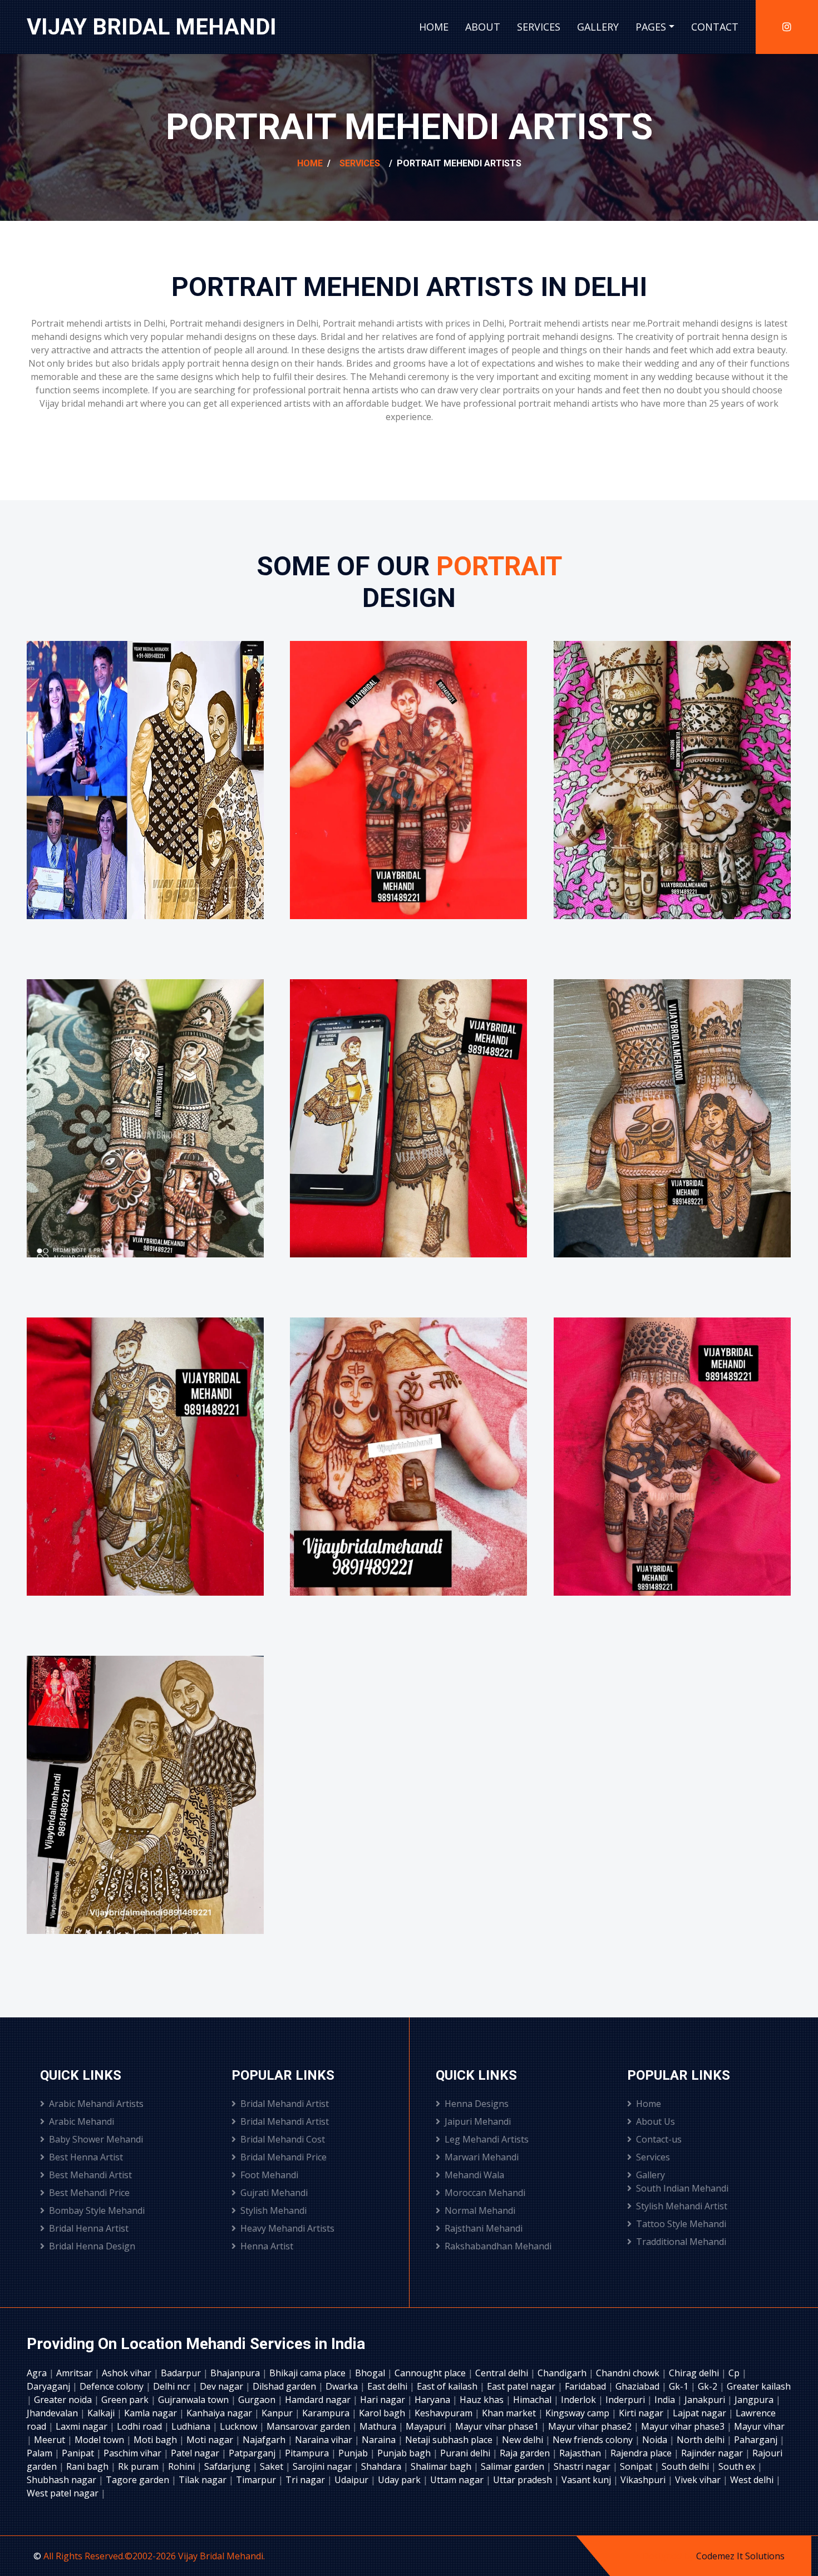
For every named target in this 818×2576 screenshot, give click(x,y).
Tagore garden (139, 2480)
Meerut (51, 2440)
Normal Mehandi (480, 2210)
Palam (41, 2453)
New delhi (524, 2440)
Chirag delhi (695, 2373)
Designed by (669, 2556)
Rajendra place (642, 2453)
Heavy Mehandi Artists (287, 2228)
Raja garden (526, 2453)
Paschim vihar (134, 2453)
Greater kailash (759, 2386)
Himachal (533, 2400)
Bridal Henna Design (92, 2246)
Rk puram (139, 2466)
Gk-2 (709, 2386)
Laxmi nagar (83, 2426)
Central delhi (503, 2373)
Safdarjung (228, 2466)
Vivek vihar (699, 2480)
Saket (273, 2466)
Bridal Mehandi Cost (283, 2139)
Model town (100, 2440)
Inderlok (580, 2400)
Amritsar (75, 2373)
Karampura (327, 2413)
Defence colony (113, 2386)
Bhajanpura (236, 2373)
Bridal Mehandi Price (284, 2157)
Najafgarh (265, 2440)
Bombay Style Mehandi (97, 2210)
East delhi (388, 2386)
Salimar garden (514, 2466)
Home (434, 27)
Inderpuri (626, 2400)
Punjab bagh (405, 2453)
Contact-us (659, 2139)
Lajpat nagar (701, 2413)
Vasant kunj (587, 2480)
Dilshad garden (285, 2386)
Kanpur (278, 2413)
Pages (651, 27)
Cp (735, 2373)
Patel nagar (196, 2453)
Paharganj (757, 2440)
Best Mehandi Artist (90, 2175)
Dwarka (343, 2386)
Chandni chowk (629, 2373)
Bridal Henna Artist (89, 2228)
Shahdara (382, 2466)
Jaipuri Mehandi (478, 2121)
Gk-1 (680, 2386)
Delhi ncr (173, 2386)
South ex (738, 2466)
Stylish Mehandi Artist (682, 2206)
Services (539, 27)
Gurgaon (258, 2400)
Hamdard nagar (319, 2400)
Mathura (379, 2426)
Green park (126, 2400)
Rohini (183, 2466)
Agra (38, 2373)
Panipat (79, 2453)
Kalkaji (102, 2413)
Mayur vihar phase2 (591, 2426)
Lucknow (240, 2426)
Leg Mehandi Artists (487, 2139)
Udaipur (353, 2480)
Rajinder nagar (713, 2453)
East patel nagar (522, 2386)
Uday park (400, 2480)
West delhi (753, 2480)
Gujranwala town (194, 2400)
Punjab (354, 2453)
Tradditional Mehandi (681, 2242)
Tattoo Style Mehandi (681, 2224)
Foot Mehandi (269, 2175)
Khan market (510, 2413)
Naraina (380, 2440)
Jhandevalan (53, 2413)
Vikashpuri (644, 2480)
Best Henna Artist (86, 2157)
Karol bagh (383, 2413)
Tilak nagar (204, 2480)
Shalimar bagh (442, 2466)
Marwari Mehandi (482, 2157)
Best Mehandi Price (89, 2193)
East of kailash (448, 2386)
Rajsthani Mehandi (484, 2228)
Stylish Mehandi (274, 2210)
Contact (715, 27)
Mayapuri (427, 2426)
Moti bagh (156, 2440)
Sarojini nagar (323, 2466)
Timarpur (257, 2480)
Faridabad (587, 2386)
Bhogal (371, 2373)
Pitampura (308, 2453)
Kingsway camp (578, 2413)
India (666, 2400)
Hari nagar (384, 2400)
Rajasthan (581, 2453)
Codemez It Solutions (740, 2556)
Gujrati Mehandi (274, 2193)
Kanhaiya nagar (220, 2413)
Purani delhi (466, 2453)
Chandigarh (563, 2373)
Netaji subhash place (450, 2440)
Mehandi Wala (474, 2175)
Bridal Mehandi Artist (285, 2104)
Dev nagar (223, 2386)
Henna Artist (267, 2246)
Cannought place (431, 2373)
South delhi (686, 2466)
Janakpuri (706, 2400)
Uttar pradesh (524, 2480)
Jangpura (755, 2400)
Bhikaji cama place (309, 2373)
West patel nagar (64, 2493)
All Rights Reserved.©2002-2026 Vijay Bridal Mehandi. (154, 2556)
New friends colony (594, 2440)
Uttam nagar (458, 2480)
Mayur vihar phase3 (684, 2426)
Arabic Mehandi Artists (96, 2104)
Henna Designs (477, 2104)
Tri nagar (306, 2480)
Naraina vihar (325, 2440)
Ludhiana (192, 2426)
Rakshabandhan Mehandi (498, 2246)
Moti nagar (211, 2440)
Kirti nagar (642, 2413)
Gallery (598, 27)
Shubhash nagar (63, 2480)
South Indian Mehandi (682, 2188)
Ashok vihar (128, 2373)
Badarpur (182, 2373)
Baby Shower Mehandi (96, 2139)
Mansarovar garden (309, 2426)
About (483, 27)
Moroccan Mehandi (485, 2193)
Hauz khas (483, 2400)
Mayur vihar (759, 2426)
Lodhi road (141, 2426)
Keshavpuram (445, 2413)
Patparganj (253, 2453)
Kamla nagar (152, 2413)
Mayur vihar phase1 (498, 2426)
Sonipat (637, 2466)
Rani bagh (88, 2466)
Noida (656, 2440)
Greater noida (64, 2400)
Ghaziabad (639, 2386)
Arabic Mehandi (82, 2121)
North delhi (702, 2440)
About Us (656, 2121)
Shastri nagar (583, 2466)
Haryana (433, 2400)
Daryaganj (50, 2386)
